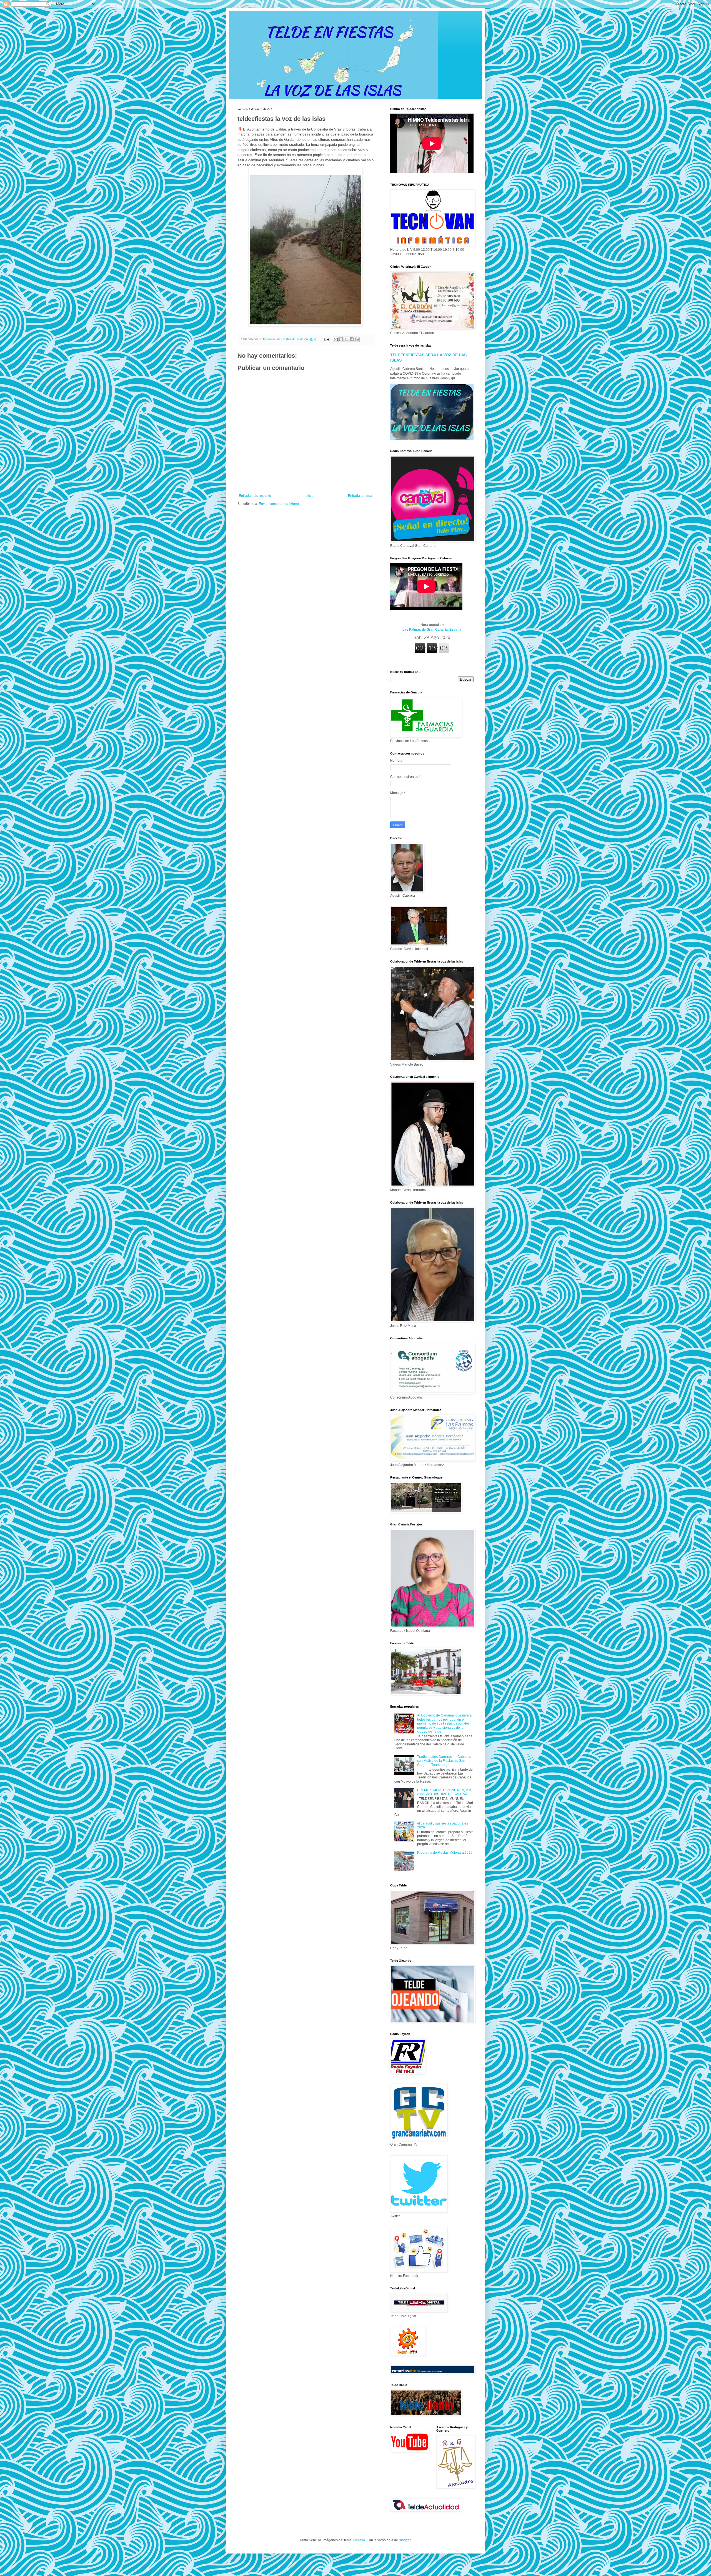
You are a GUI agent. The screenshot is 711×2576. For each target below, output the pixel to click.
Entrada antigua (360, 496)
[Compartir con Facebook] (352, 339)
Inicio (310, 496)
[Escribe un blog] (341, 339)
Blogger (405, 2540)
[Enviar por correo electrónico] (336, 339)
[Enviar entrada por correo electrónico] (327, 339)
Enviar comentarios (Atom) (279, 504)
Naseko (359, 2540)
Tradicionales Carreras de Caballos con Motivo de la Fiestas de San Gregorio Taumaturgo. (444, 1761)
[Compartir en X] (346, 339)
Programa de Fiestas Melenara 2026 (445, 1853)
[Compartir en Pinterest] (357, 339)
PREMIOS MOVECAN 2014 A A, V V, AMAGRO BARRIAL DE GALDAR (444, 1792)
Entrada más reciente (255, 496)
